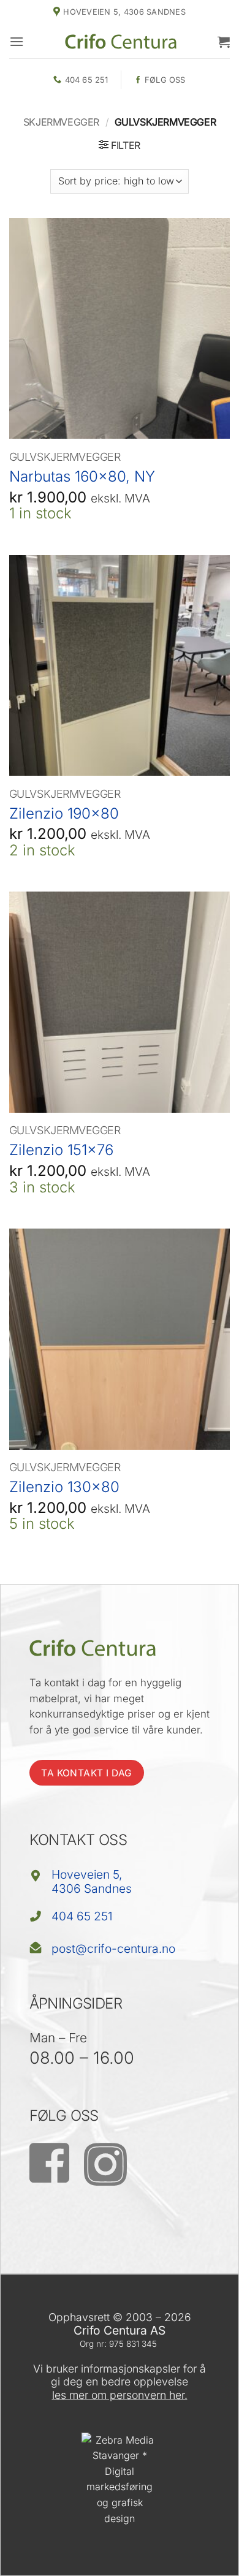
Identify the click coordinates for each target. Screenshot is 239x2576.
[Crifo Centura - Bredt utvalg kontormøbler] (121, 41)
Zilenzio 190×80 (64, 813)
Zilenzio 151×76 (61, 1150)
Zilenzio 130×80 (64, 1487)
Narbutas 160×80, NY (82, 476)
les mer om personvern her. (120, 2395)
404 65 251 (82, 1916)
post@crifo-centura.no (113, 1949)
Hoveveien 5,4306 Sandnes (92, 1881)
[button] (17, 41)
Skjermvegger (61, 122)
